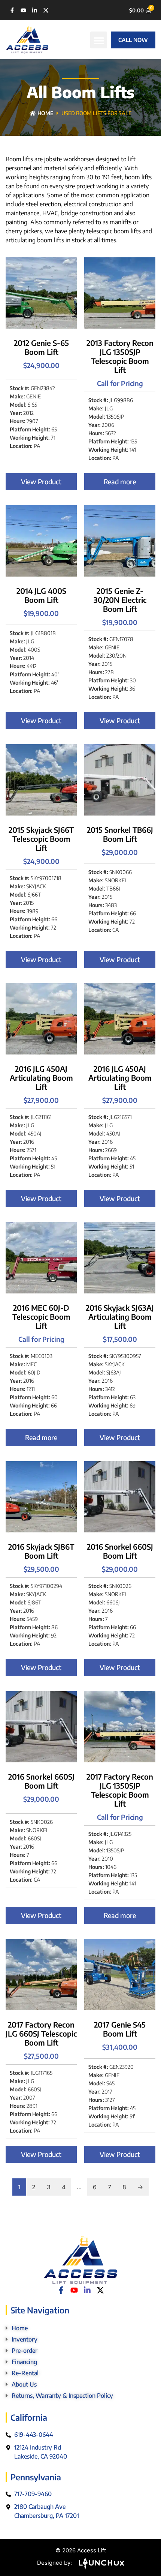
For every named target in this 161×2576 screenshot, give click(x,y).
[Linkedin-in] (35, 10)
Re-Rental (25, 2373)
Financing (24, 2362)
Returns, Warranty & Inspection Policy (62, 2396)
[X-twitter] (46, 10)
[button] (99, 40)
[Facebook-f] (12, 10)
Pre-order (25, 2351)
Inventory (25, 2339)
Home (45, 113)
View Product (41, 481)
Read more (120, 481)
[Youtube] (23, 10)
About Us (24, 2384)
